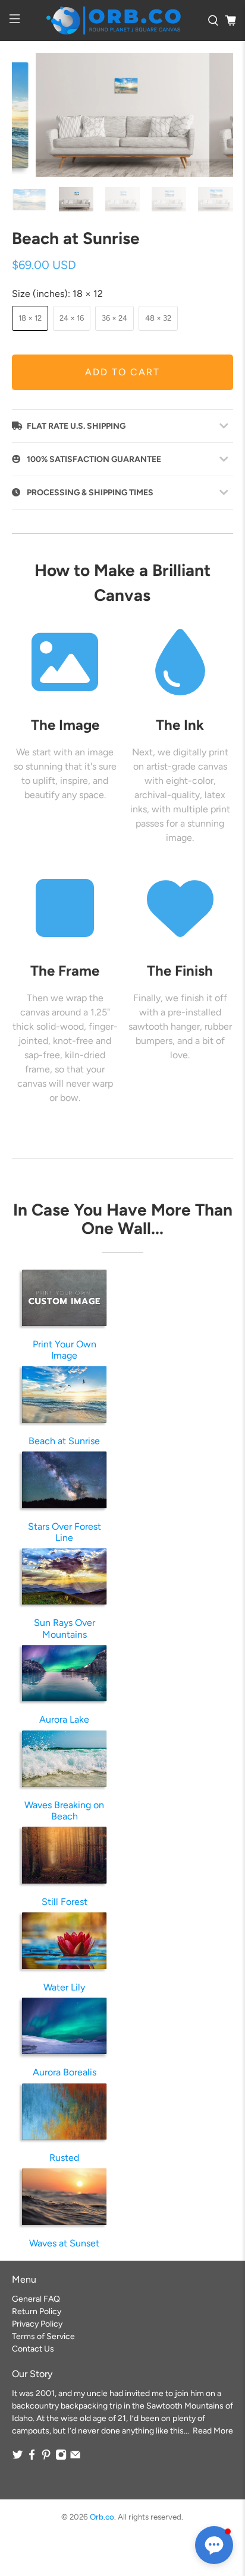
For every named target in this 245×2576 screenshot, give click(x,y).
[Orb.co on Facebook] (32, 2458)
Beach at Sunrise (64, 1441)
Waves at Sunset (64, 2243)
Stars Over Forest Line (65, 1532)
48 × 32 (158, 318)
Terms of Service (43, 2336)
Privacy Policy (37, 2324)
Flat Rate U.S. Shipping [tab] (76, 426)
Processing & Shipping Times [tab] (90, 493)
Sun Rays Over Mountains (65, 1628)
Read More (213, 2431)
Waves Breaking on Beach (64, 1811)
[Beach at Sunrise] (122, 115)
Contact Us (33, 2349)
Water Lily (64, 1987)
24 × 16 (72, 318)
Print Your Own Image (65, 1350)
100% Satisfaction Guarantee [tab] (94, 459)
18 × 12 (30, 318)
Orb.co (102, 2517)
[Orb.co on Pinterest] (46, 2458)
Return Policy (37, 2311)
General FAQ (36, 2299)
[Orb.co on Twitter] (18, 2458)
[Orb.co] (114, 20)
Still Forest (65, 1902)
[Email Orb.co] (75, 2458)
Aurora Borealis (65, 2072)
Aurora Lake (64, 1719)
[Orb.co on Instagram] (61, 2458)
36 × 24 (114, 318)
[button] (214, 2545)
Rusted (64, 2158)
